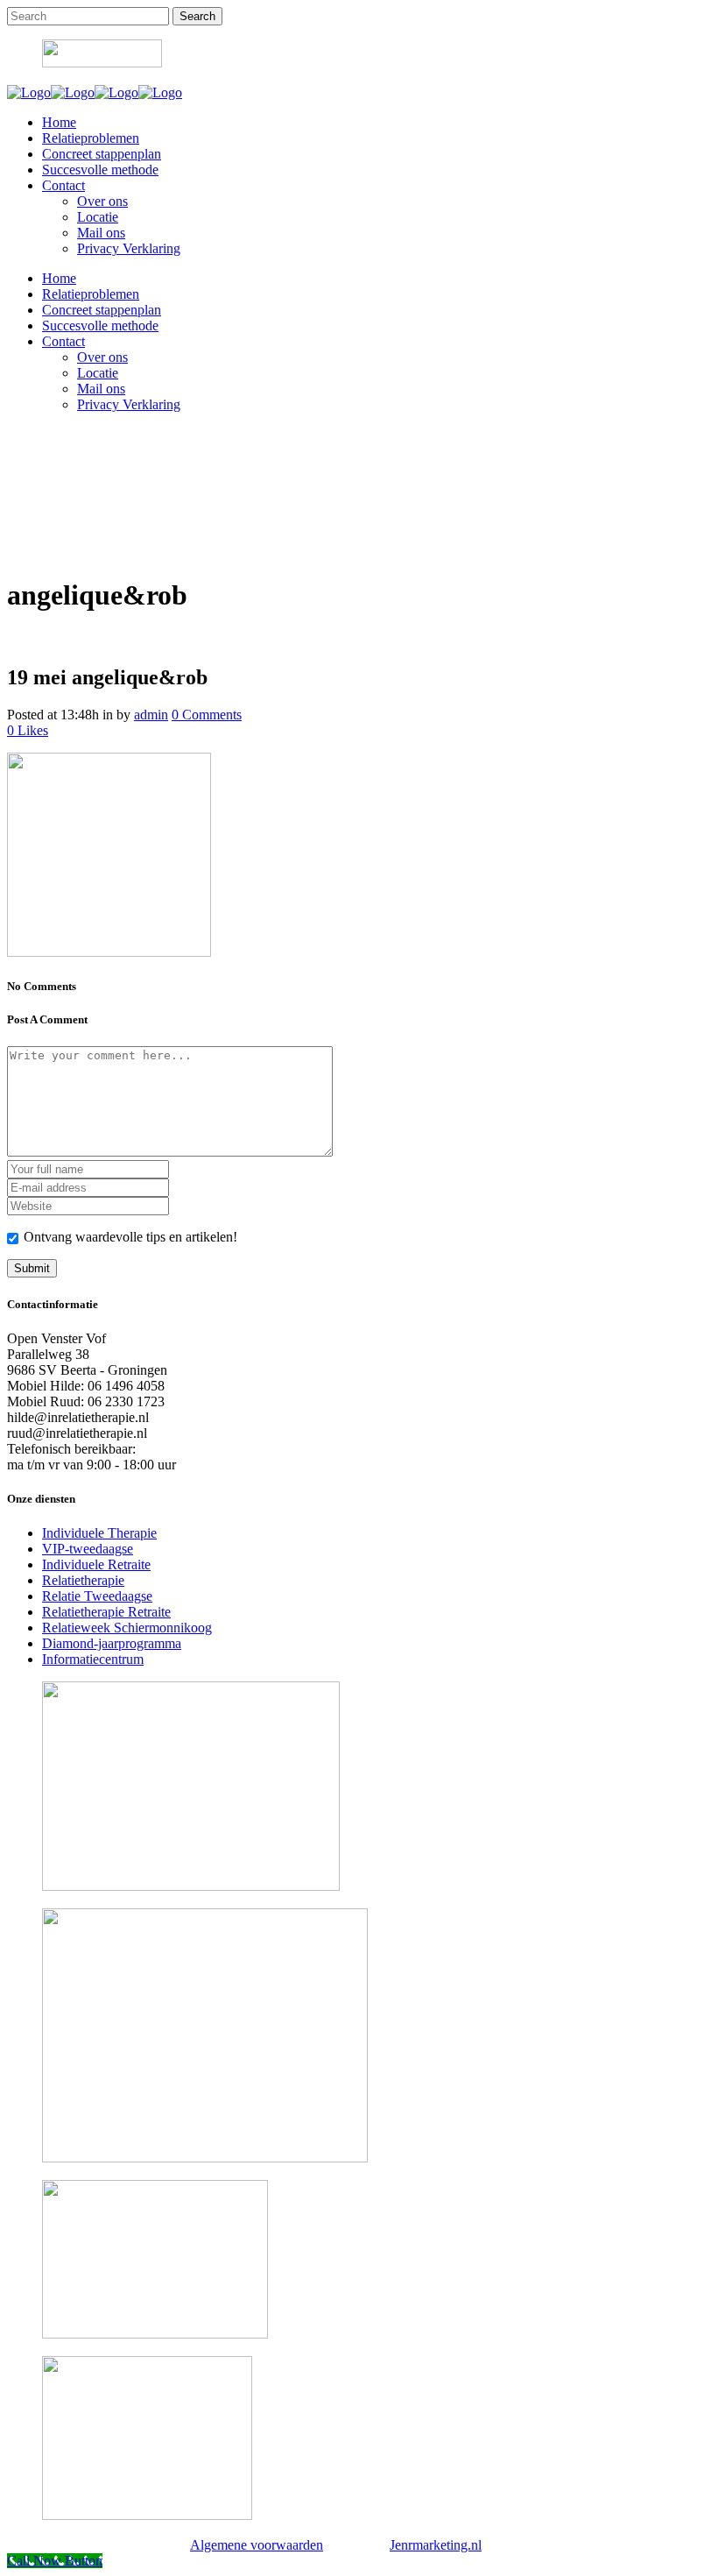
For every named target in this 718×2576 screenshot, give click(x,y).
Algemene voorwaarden (257, 2545)
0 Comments (207, 715)
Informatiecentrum (93, 1659)
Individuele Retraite (96, 1564)
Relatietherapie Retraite (106, 1612)
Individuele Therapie (99, 1533)
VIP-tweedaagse (88, 1549)
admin (151, 715)
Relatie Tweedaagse (97, 1596)
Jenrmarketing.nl (436, 2545)
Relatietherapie (83, 1580)
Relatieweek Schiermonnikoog (127, 1628)
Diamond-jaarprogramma (112, 1643)
